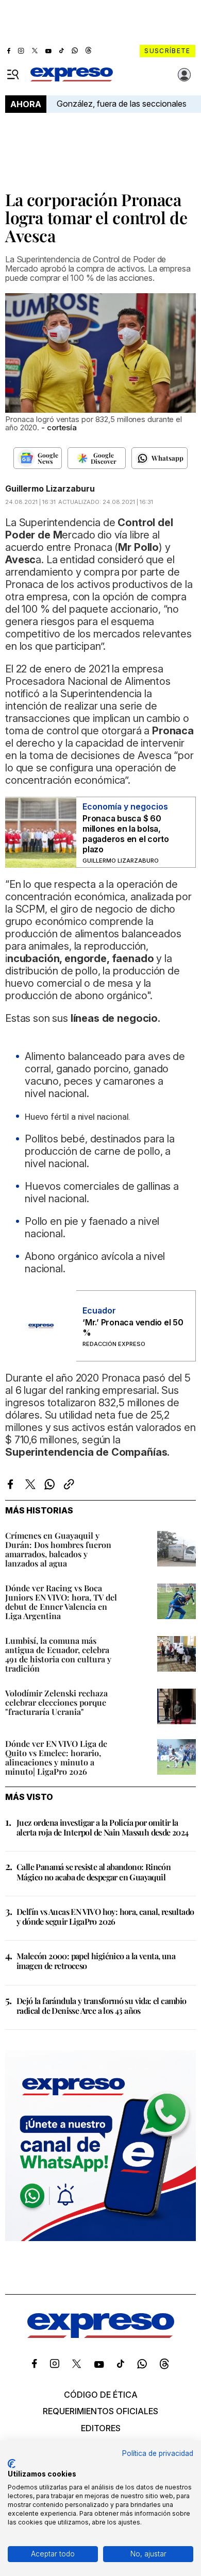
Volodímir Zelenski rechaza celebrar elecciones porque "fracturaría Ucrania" (56, 1702)
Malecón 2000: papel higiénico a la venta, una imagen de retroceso (96, 1961)
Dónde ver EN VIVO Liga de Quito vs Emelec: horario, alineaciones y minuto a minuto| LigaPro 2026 (56, 1757)
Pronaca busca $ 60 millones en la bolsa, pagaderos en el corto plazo (126, 834)
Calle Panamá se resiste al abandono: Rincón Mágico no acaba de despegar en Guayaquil (94, 1872)
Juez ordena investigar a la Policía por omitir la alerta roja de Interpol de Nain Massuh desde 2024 (103, 1827)
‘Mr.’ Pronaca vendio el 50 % (133, 1327)
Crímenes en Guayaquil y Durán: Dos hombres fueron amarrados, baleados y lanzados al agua (58, 1549)
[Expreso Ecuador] (101, 2335)
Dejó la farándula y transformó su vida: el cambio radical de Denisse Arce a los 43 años (102, 2006)
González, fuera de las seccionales (122, 104)
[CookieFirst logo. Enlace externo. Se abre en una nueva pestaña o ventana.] (12, 2464)
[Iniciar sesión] (185, 75)
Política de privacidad (158, 2453)
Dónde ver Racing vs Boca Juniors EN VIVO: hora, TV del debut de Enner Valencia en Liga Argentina (61, 1602)
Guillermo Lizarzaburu (50, 489)
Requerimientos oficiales (100, 2411)
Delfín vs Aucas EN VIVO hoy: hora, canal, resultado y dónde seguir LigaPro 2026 (105, 1916)
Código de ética (101, 2395)
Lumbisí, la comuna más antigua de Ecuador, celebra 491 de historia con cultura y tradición (58, 1654)
